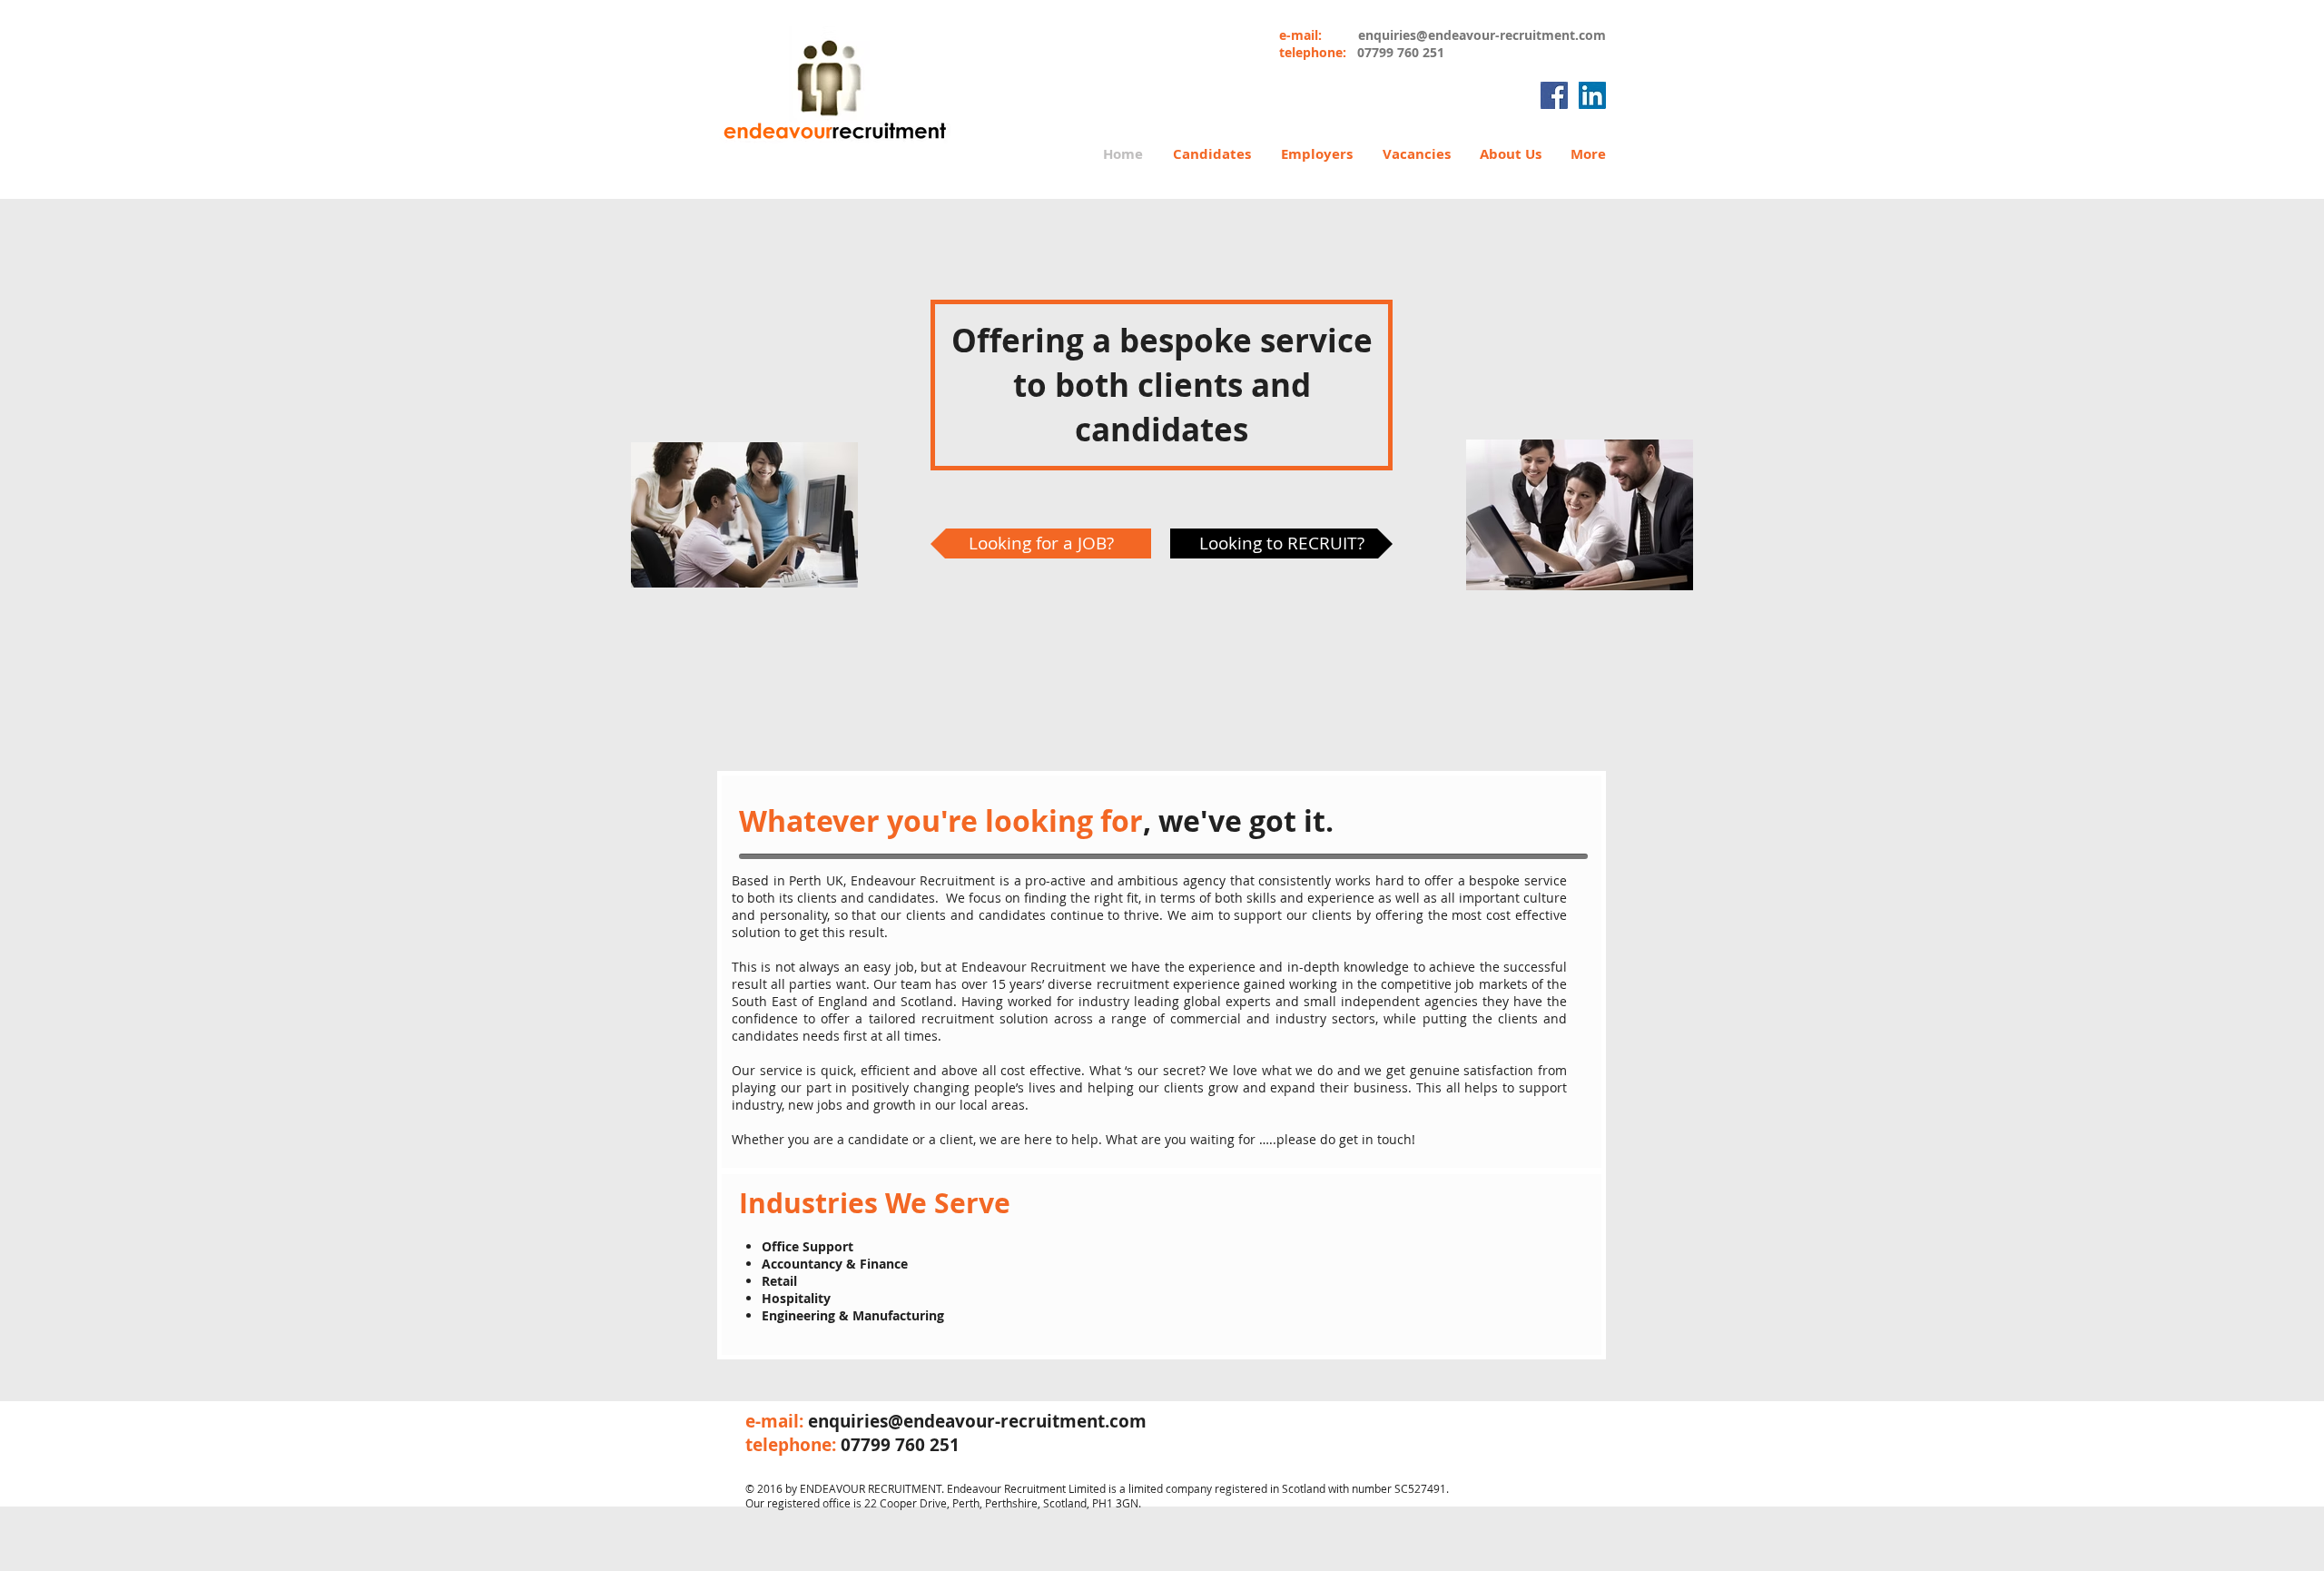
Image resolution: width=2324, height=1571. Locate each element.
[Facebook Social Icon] (1554, 95)
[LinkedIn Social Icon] (1592, 95)
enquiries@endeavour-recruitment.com (1482, 35)
